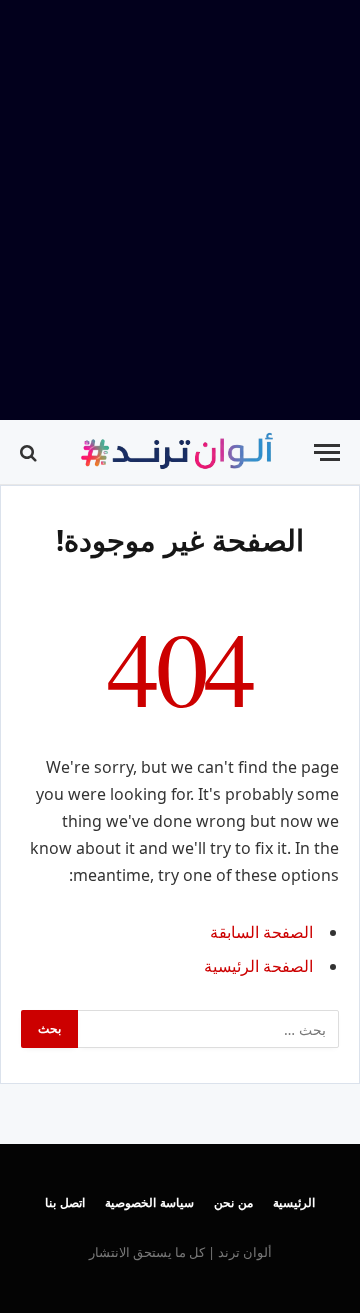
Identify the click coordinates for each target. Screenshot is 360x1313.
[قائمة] (327, 452)
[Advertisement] (180, 210)
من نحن (233, 1202)
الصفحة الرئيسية (258, 966)
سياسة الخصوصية (149, 1202)
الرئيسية (294, 1202)
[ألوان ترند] (179, 452)
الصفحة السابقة (261, 932)
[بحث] (30, 452)
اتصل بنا (65, 1202)
